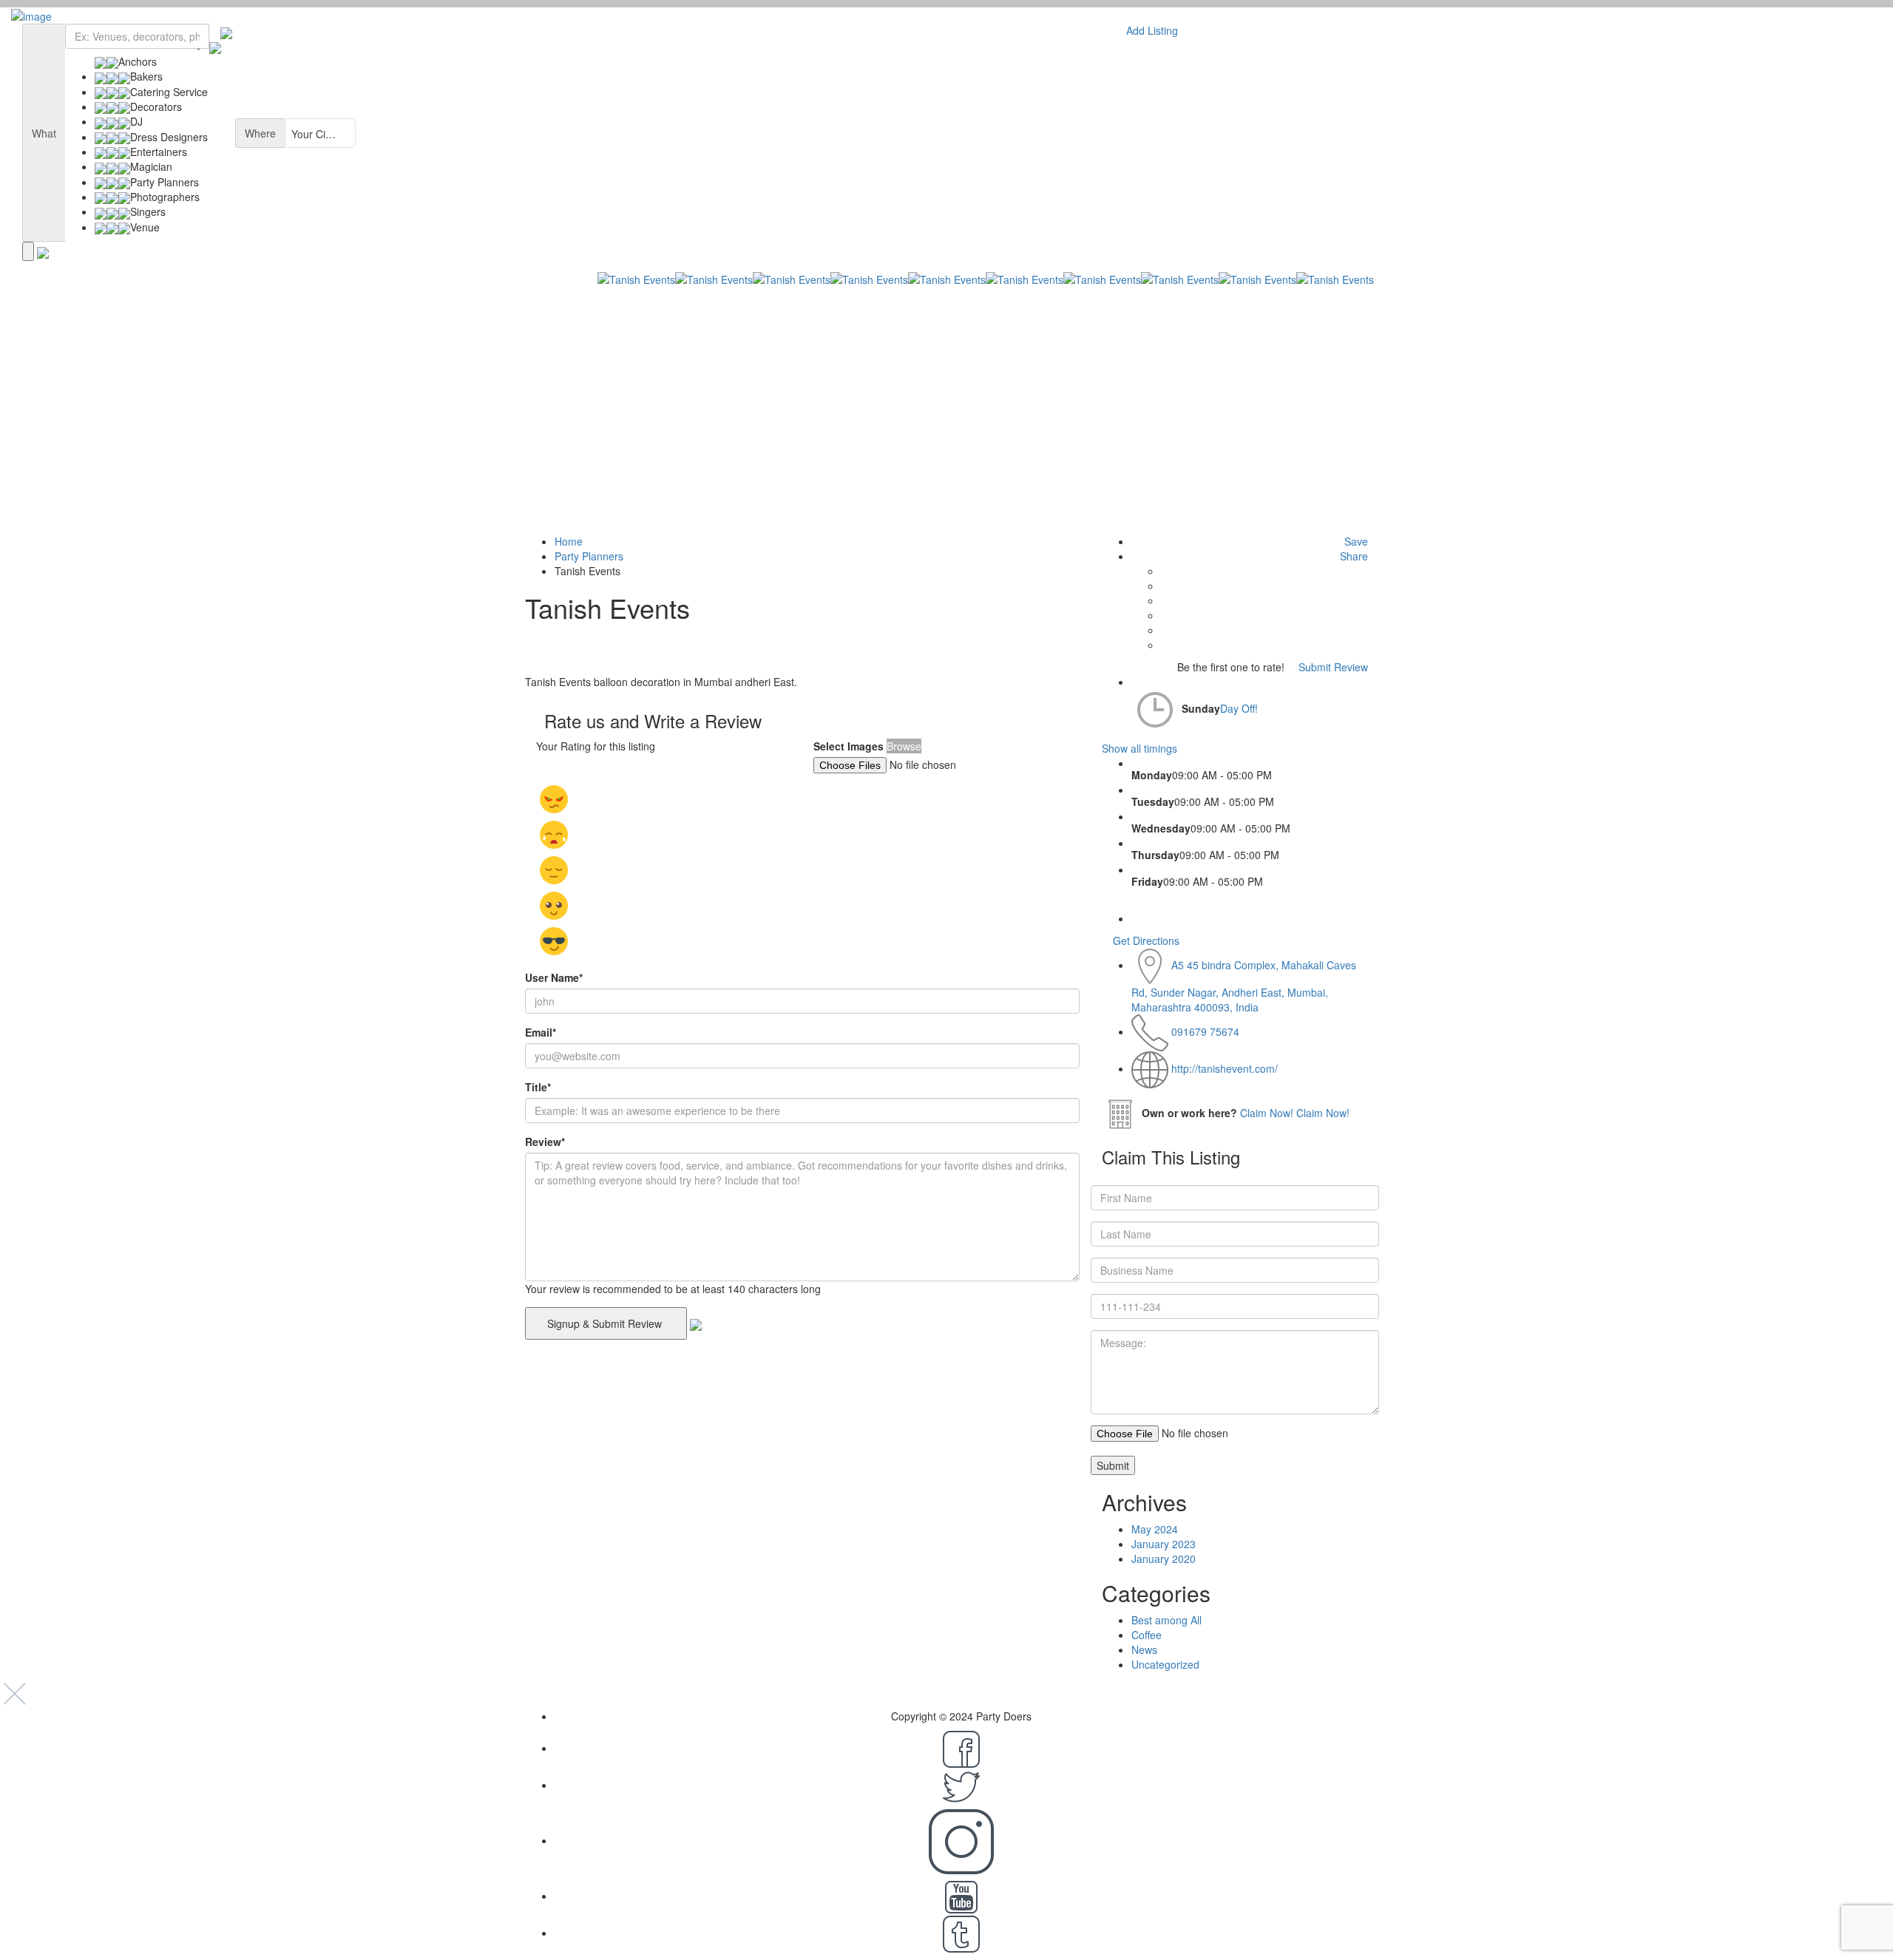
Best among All (1166, 1620)
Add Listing (1151, 30)
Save (1355, 541)
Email (541, 1032)
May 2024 (1155, 1529)
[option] (792, 403)
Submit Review (1332, 667)
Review (545, 1142)
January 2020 (1164, 1559)
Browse (904, 746)
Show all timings (1139, 748)
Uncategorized (1165, 1664)
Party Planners (589, 556)
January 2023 (1164, 1544)
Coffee (1147, 1635)
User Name (554, 977)
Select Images (849, 746)
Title (538, 1087)
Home (569, 541)
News (1144, 1649)
